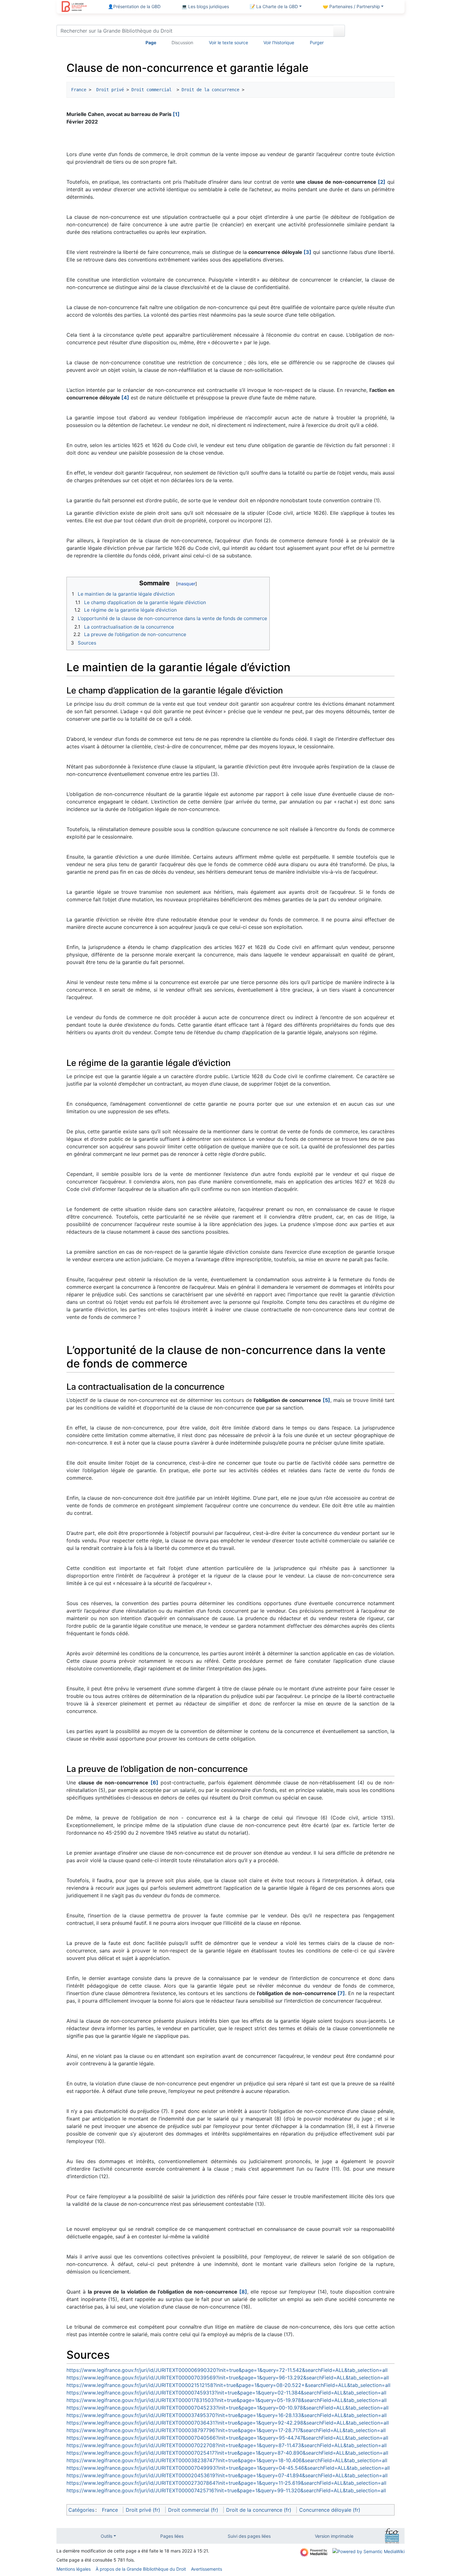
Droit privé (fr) (143, 2510)
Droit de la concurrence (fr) (259, 2510)
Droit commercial (151, 90)
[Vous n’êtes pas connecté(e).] (377, 32)
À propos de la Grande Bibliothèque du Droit (141, 2569)
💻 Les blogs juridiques (205, 6)
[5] (326, 1400)
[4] (125, 398)
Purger (317, 42)
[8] (243, 2292)
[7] (341, 1993)
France (79, 90)
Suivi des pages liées (249, 2536)
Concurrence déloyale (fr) (330, 2510)
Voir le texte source (228, 42)
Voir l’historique (279, 42)
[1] (176, 114)
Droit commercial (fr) (193, 2510)
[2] (382, 182)
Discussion (182, 42)
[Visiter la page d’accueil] (74, 7)
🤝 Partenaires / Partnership (351, 6)
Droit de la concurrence (210, 90)
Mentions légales (74, 2569)
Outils (106, 2536)
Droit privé (109, 90)
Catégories (81, 2510)
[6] (154, 1783)
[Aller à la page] (339, 31)
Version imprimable (334, 2536)
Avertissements (207, 2569)
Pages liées (172, 2536)
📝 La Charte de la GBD (274, 6)
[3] (307, 252)
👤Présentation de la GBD (134, 6)
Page (151, 42)
